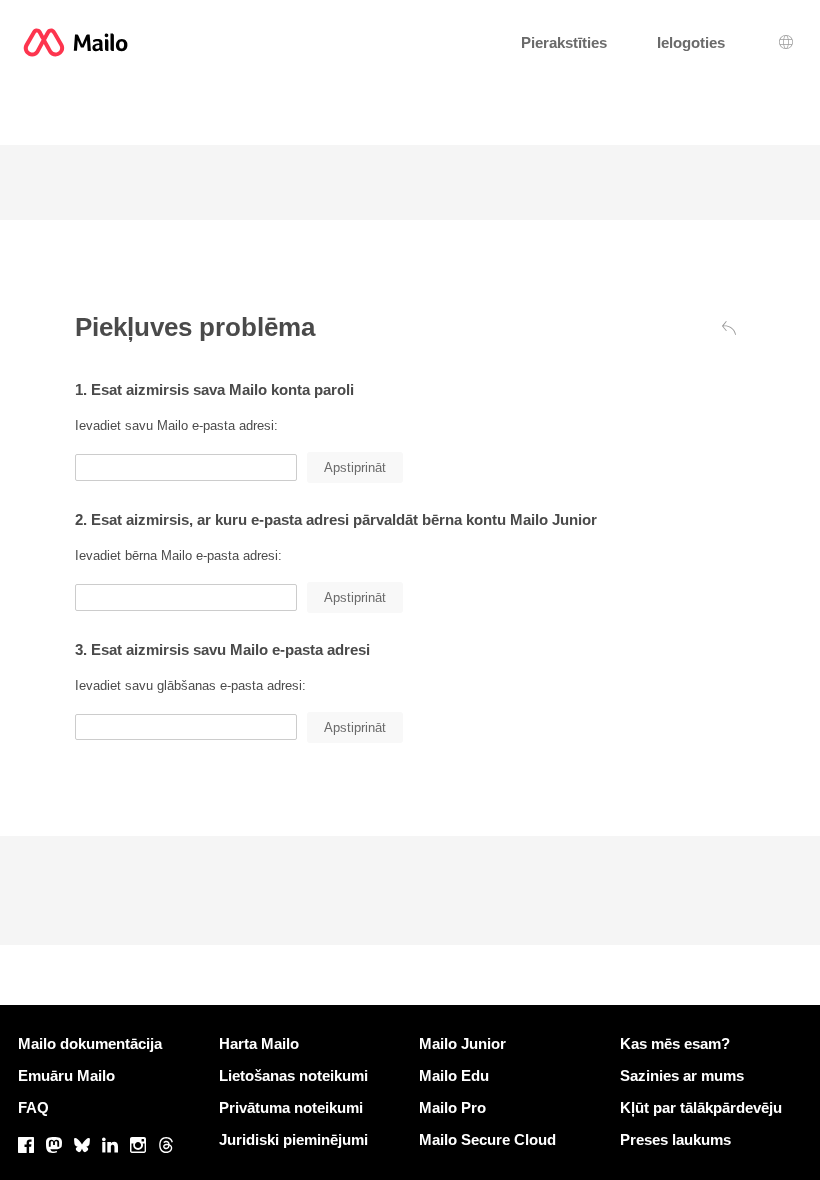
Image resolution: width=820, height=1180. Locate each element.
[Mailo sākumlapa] (75, 42)
